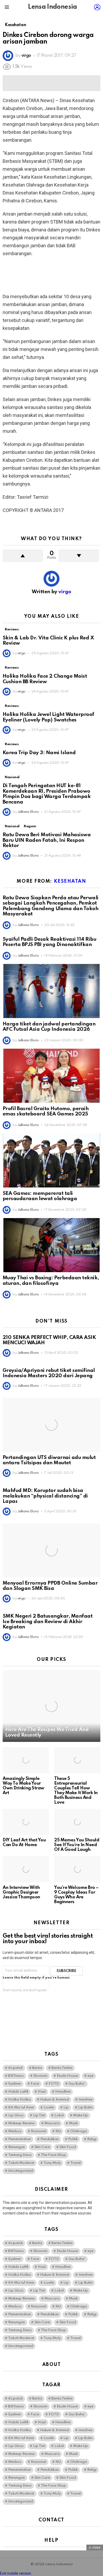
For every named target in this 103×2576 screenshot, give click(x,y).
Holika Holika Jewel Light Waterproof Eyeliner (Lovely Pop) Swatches (48, 717)
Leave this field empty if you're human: (36, 1978)
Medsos (15, 2131)
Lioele (49, 2107)
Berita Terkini (62, 2068)
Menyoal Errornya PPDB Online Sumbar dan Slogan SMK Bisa (50, 1586)
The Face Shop (53, 2155)
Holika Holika (19, 2100)
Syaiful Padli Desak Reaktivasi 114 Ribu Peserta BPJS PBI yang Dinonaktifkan (49, 942)
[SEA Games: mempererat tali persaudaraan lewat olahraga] (51, 1160)
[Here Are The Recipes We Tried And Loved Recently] (51, 1706)
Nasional (12, 777)
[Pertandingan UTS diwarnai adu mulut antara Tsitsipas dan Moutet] (51, 1425)
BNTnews (16, 2076)
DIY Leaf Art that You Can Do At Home (24, 1843)
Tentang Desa (20, 2155)
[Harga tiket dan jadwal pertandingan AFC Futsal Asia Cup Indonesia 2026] (51, 991)
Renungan (17, 2147)
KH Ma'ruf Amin (21, 2107)
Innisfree (85, 2100)
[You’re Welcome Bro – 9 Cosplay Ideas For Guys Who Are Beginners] (77, 1869)
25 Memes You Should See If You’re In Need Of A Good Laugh (77, 1845)
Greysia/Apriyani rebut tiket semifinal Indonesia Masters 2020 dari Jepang (49, 1373)
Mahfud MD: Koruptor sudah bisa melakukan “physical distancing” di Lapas (45, 1496)
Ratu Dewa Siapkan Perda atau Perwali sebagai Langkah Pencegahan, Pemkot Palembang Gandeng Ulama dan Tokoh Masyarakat (51, 906)
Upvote (23, 556)
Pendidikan (50, 2139)
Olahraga (79, 2131)
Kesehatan (70, 881)
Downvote (79, 556)
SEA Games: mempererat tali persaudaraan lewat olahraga (40, 1196)
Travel (76, 2163)
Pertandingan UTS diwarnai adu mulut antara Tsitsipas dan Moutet (49, 1460)
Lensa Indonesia (52, 7)
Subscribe (66, 1971)
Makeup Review (22, 2123)
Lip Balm (85, 2107)
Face (35, 2084)
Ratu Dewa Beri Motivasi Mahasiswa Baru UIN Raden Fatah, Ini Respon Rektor (47, 840)
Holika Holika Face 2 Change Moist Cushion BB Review (45, 679)
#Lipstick (15, 2068)
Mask (73, 2123)
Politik (73, 2139)
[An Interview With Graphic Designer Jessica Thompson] (26, 1869)
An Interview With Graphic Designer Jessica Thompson (21, 1892)
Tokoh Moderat (21, 2163)
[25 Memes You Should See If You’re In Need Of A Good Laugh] (77, 1822)
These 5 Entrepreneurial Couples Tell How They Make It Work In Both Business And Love (76, 1791)
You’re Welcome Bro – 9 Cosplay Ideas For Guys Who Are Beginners (76, 1895)
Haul (42, 2092)
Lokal (59, 2115)
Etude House (67, 2076)
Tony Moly (52, 2163)
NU (58, 2131)
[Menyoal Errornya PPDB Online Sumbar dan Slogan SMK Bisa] (51, 1550)
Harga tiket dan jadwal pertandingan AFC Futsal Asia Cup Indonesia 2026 (49, 1027)
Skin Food (68, 2147)
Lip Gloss (16, 2115)
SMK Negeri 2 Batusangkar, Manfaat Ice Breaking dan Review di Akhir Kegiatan (48, 1622)
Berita (37, 2068)
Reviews (12, 629)
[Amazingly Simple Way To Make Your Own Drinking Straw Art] (26, 1760)
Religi (92, 2139)
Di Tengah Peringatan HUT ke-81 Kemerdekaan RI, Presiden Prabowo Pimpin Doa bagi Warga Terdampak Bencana (47, 794)
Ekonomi (40, 2076)
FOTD (54, 2084)
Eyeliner (15, 2084)
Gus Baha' (77, 2084)
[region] (51, 275)
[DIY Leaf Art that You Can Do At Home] (26, 1822)
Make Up (81, 2115)
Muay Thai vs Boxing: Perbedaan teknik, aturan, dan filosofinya (51, 1281)
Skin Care (42, 2147)
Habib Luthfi (18, 2092)
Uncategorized (21, 2171)
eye (90, 2076)
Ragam (30, 826)
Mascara (52, 2123)
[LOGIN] (97, 7)
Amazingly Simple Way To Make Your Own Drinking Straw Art (24, 1786)
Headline (63, 2092)
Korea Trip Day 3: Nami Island (39, 753)
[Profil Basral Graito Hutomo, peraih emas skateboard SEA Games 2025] (51, 1076)
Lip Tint (39, 2115)
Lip (66, 2107)
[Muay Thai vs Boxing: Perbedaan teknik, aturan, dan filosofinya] (51, 1245)
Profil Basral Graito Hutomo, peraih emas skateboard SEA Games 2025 (46, 1111)
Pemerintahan (20, 2139)
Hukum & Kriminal (55, 2100)
